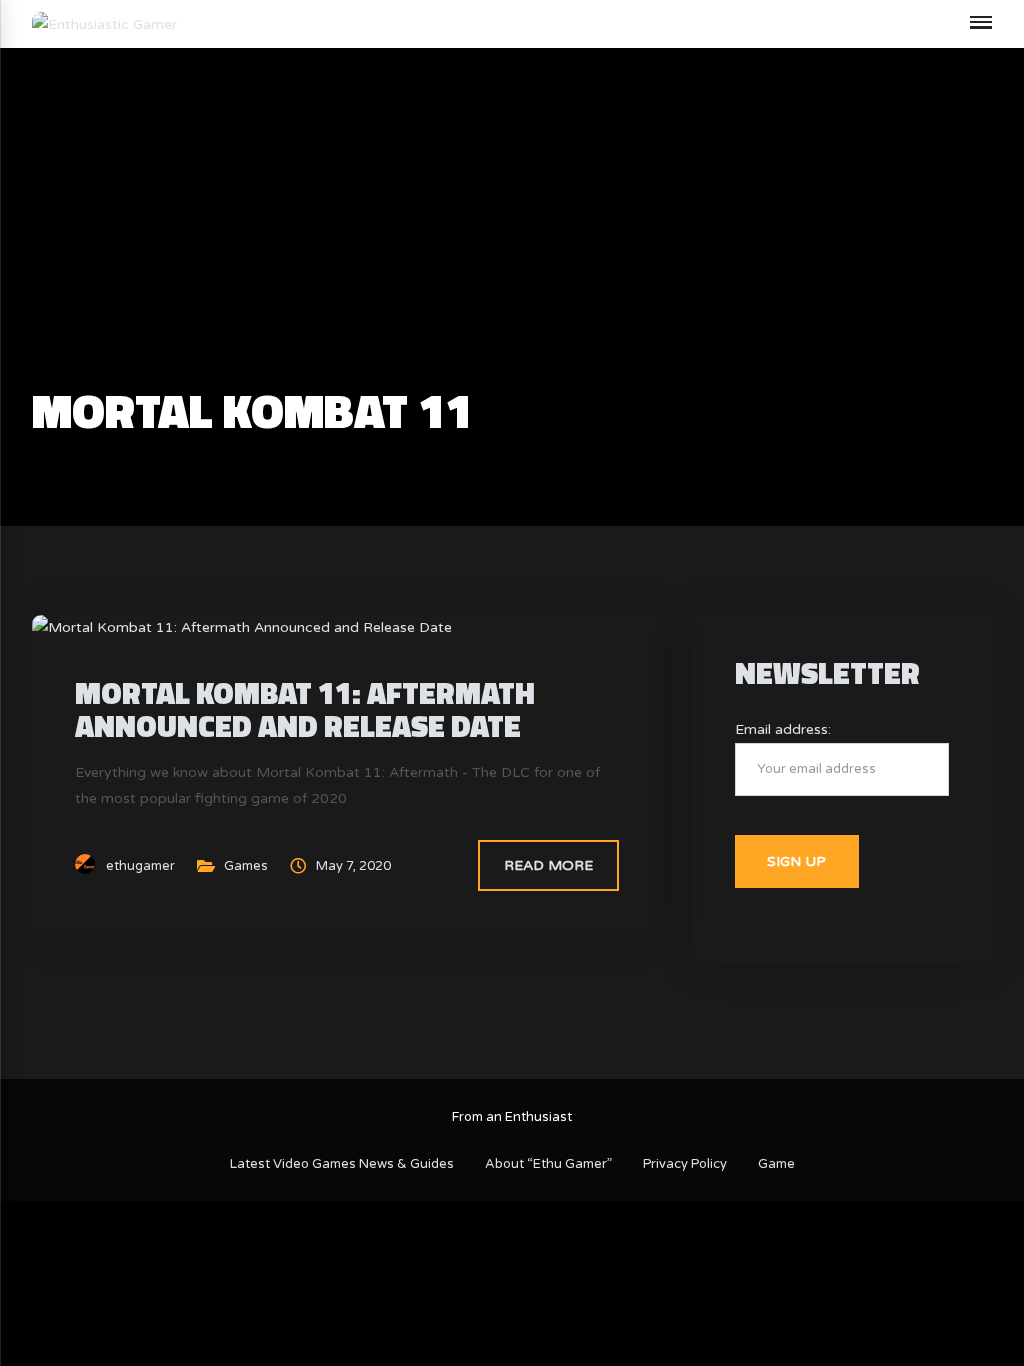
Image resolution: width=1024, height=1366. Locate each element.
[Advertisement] (512, 236)
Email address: (783, 729)
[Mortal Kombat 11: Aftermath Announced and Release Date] (242, 626)
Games (246, 866)
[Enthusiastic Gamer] (104, 23)
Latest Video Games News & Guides (342, 1164)
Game (776, 1164)
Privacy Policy (685, 1164)
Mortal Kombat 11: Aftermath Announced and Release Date (305, 709)
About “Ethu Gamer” (548, 1164)
